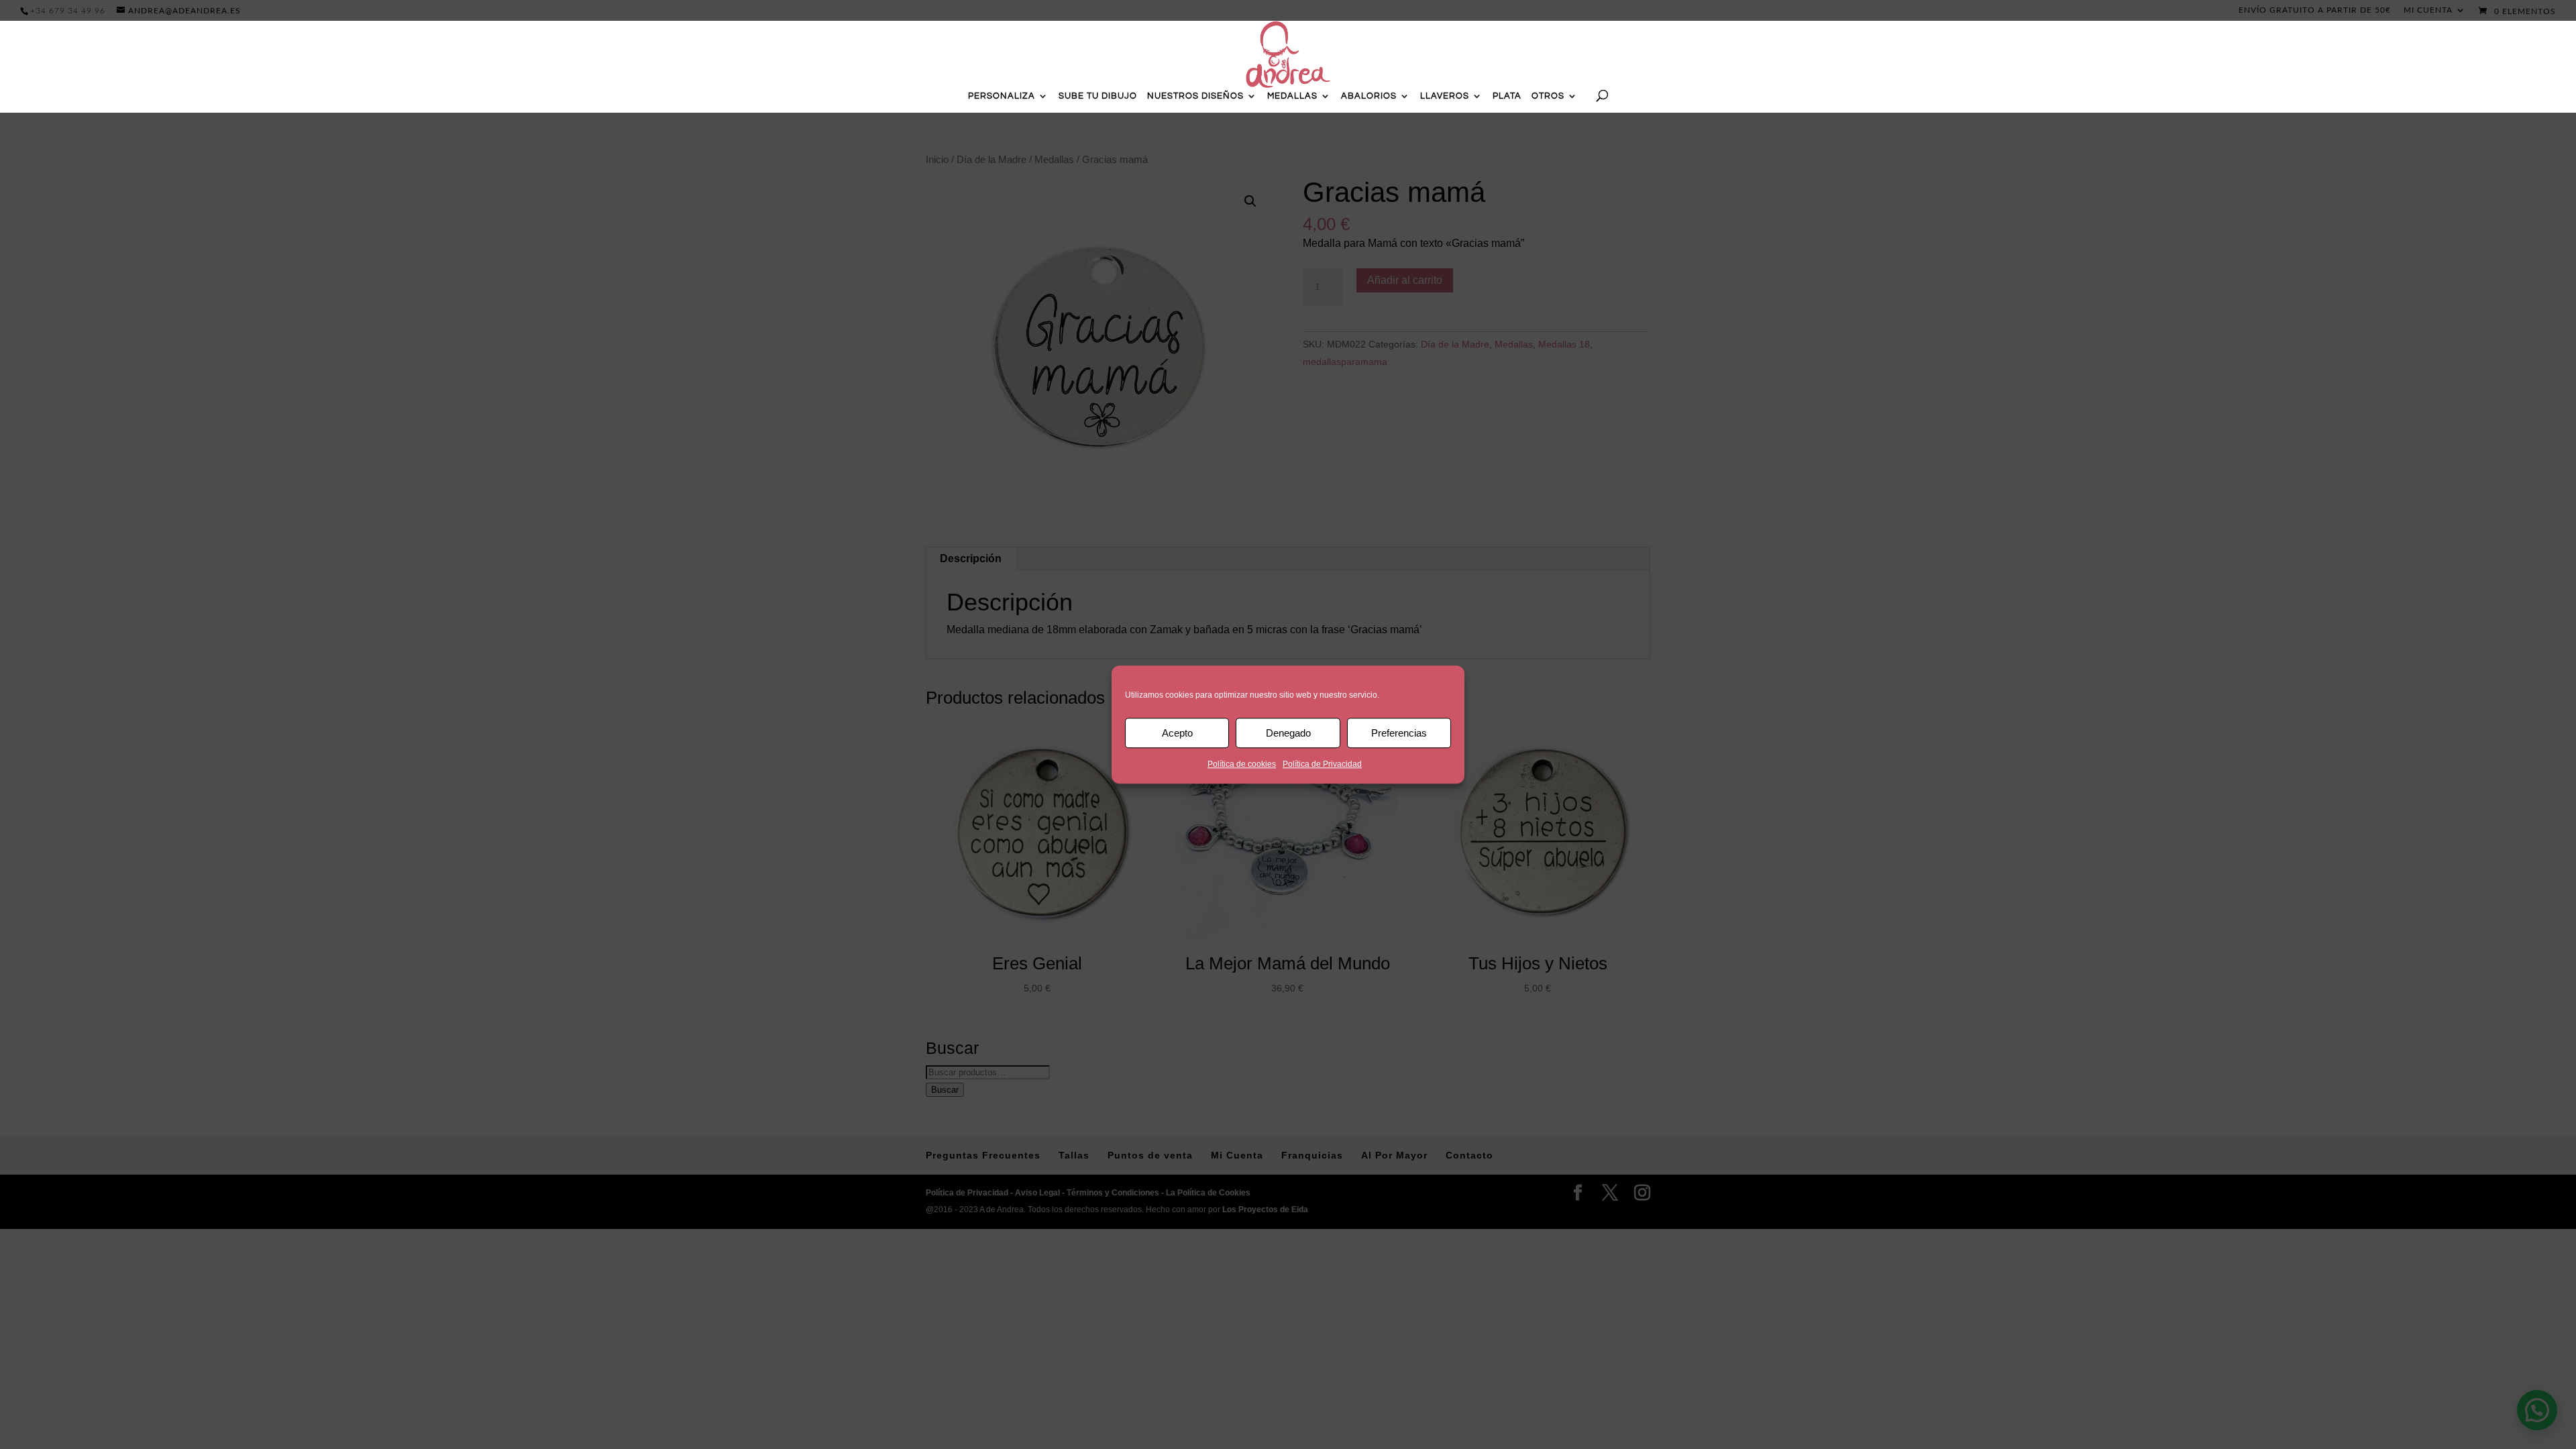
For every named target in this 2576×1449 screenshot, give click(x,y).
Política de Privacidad (1322, 764)
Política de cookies (1242, 764)
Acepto (1177, 733)
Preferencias (1399, 733)
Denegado (1288, 733)
